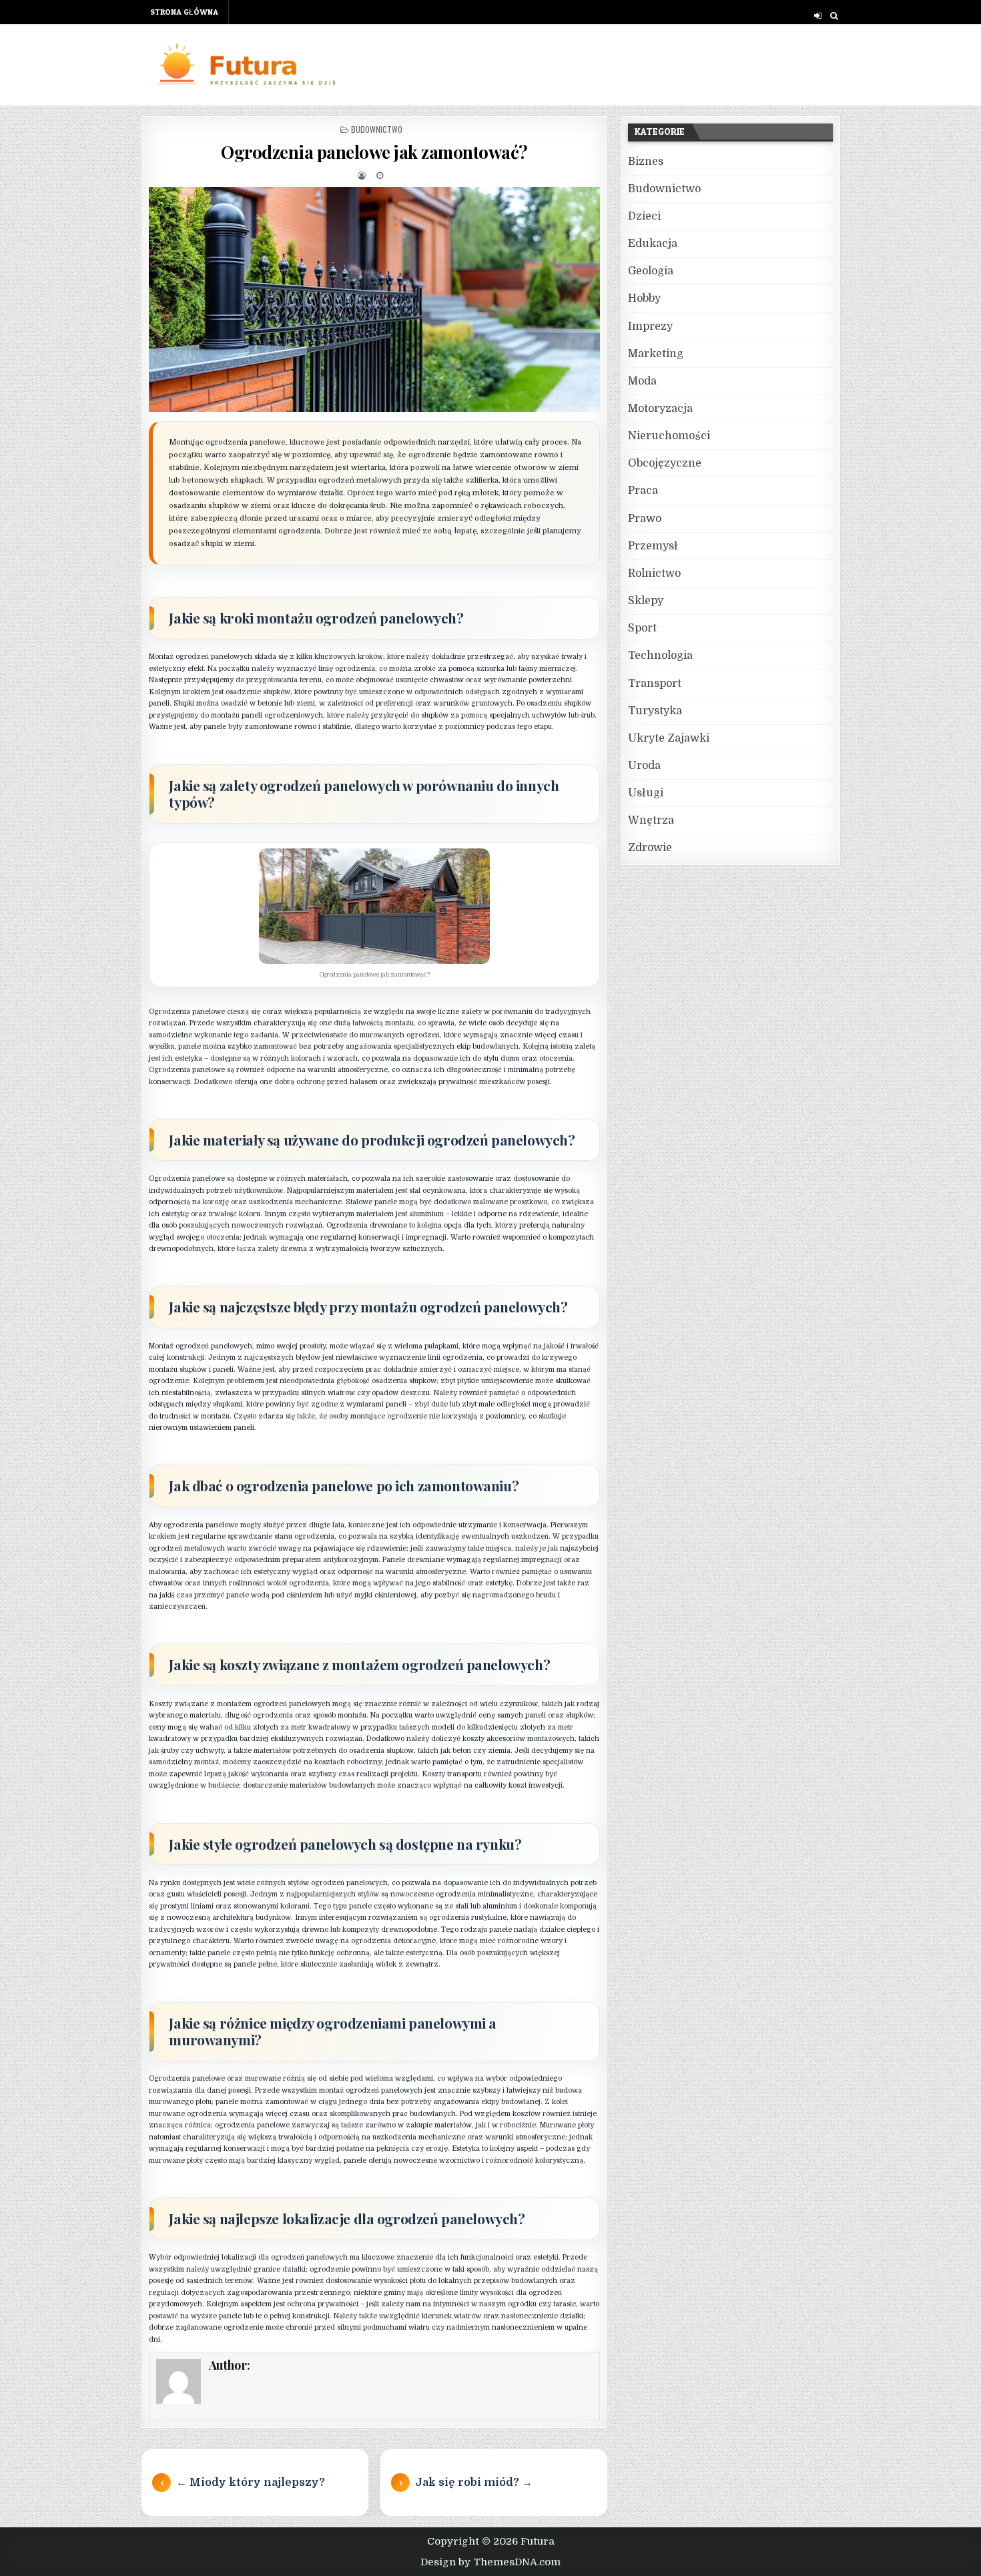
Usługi (646, 793)
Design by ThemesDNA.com (490, 2562)
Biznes (646, 162)
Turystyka (655, 711)
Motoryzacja (660, 409)
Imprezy (650, 326)
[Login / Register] (818, 16)
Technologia (660, 656)
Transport (655, 684)
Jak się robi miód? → (474, 2483)
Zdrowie (650, 848)
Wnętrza (651, 820)
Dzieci (644, 216)
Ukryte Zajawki (669, 738)
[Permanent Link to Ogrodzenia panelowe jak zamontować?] (374, 300)
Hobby (644, 298)
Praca (643, 491)
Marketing (656, 354)
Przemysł (653, 546)
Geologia (651, 271)
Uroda (644, 766)
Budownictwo (377, 129)
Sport (642, 628)
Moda (642, 381)
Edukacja (653, 244)
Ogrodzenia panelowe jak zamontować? (374, 152)
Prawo (645, 519)
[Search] (834, 16)
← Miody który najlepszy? (251, 2483)
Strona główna (184, 12)
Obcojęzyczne (665, 463)
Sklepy (646, 601)
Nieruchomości (669, 436)
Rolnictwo (654, 573)
